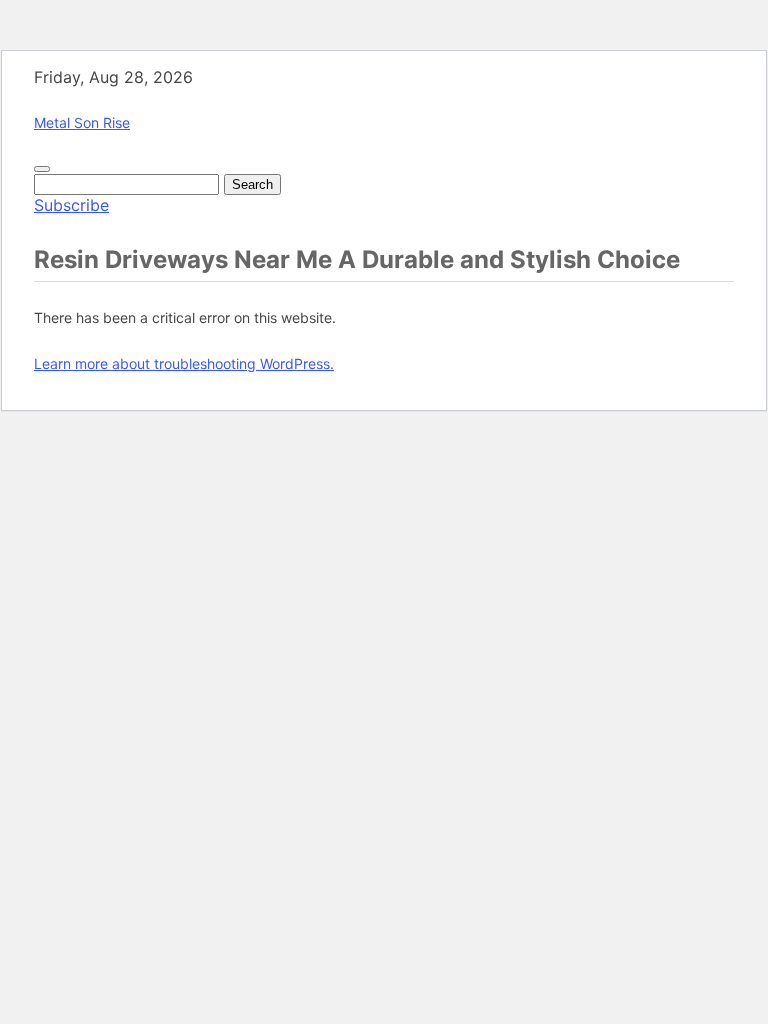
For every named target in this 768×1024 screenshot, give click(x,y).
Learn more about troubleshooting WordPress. (184, 363)
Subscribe (71, 205)
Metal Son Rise (82, 122)
